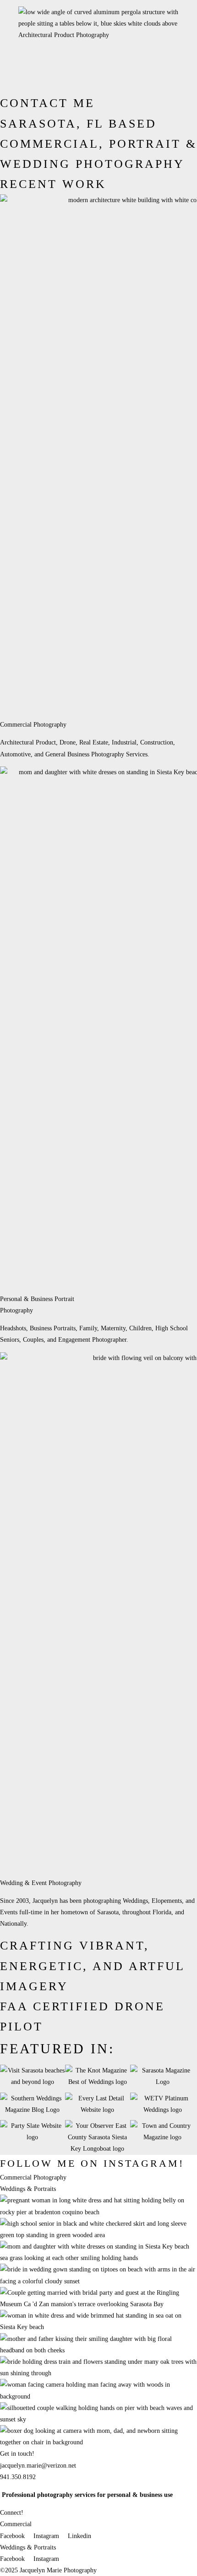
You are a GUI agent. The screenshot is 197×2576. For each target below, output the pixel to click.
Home (8, 83)
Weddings (33, 83)
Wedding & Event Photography (41, 1883)
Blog (110, 83)
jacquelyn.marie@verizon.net (38, 2466)
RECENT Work (53, 184)
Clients (90, 83)
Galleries (31, 48)
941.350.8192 (18, 2477)
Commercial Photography (33, 725)
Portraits (31, 71)
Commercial (36, 60)
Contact (66, 83)
